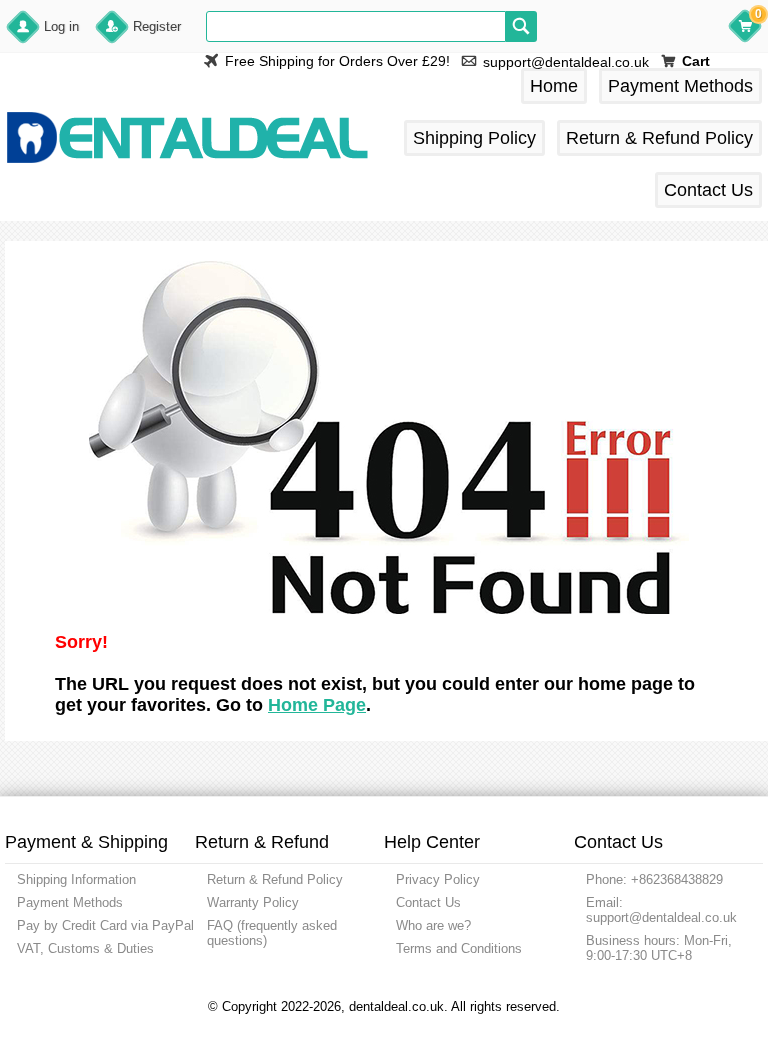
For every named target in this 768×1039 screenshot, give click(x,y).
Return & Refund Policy (659, 138)
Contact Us (708, 190)
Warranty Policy (253, 902)
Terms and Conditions (459, 948)
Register (157, 26)
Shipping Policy (474, 138)
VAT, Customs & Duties (85, 948)
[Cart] (745, 29)
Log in (61, 26)
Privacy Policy (438, 879)
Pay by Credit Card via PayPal (105, 925)
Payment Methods (680, 86)
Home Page (317, 705)
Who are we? (433, 925)
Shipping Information (76, 879)
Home (554, 86)
